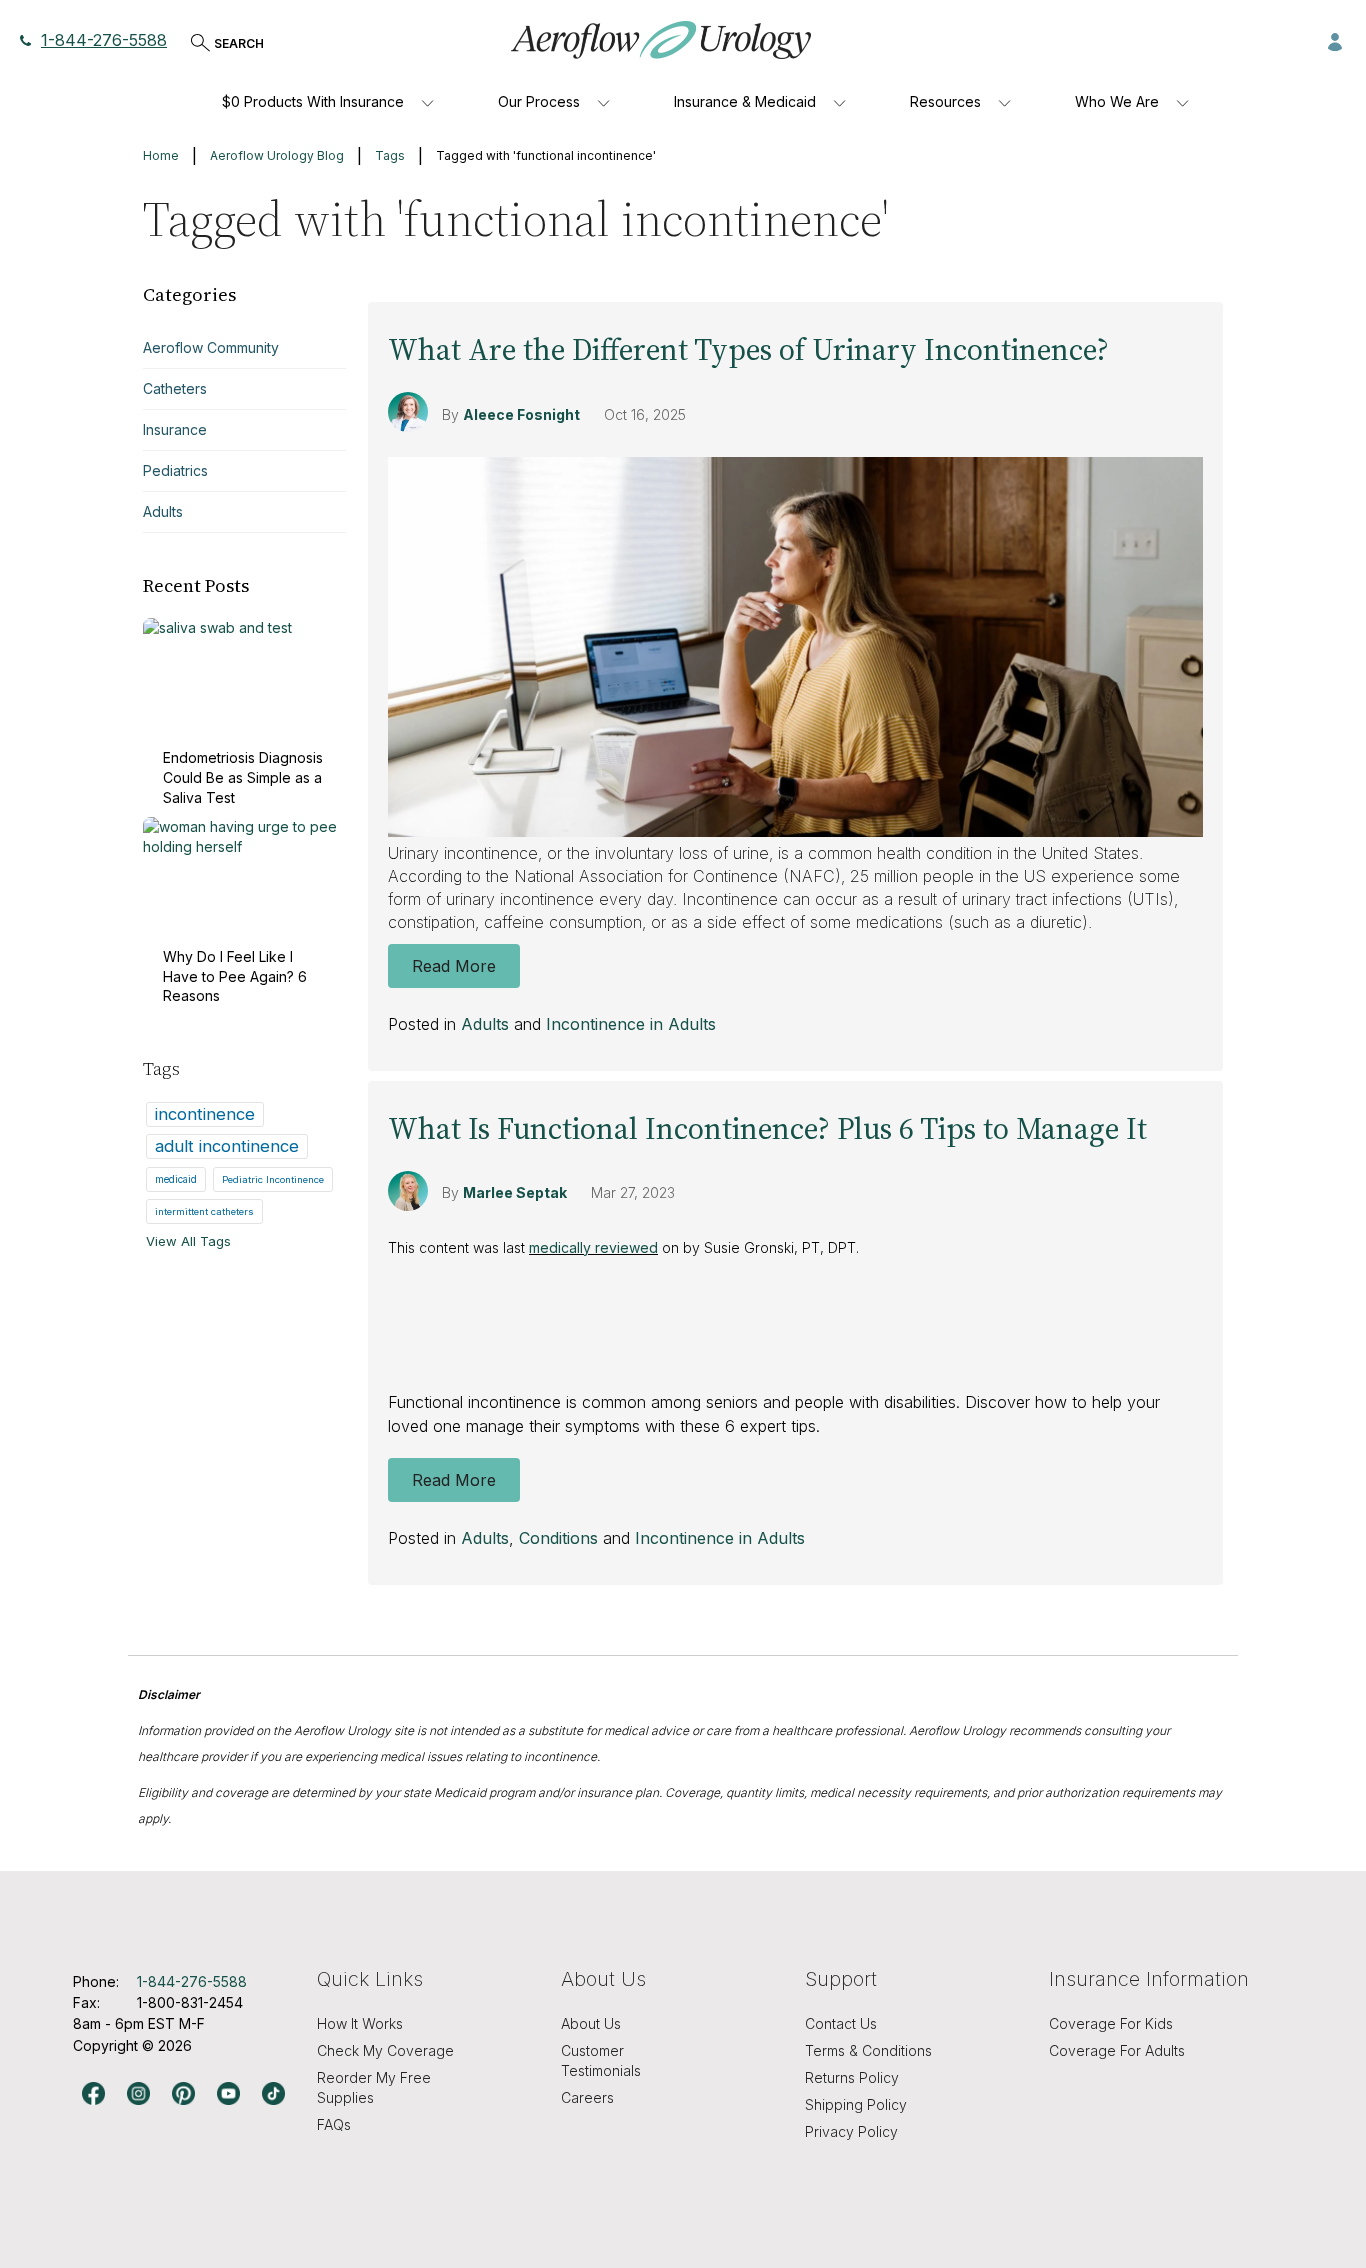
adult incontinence (227, 1146)
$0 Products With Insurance (313, 101)
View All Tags (188, 1241)
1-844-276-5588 (104, 40)
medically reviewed (593, 1247)
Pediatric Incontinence (273, 1179)
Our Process (539, 101)
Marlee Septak (515, 1192)
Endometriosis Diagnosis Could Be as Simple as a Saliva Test (243, 777)
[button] (1335, 40)
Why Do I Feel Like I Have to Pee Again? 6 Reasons (235, 976)
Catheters (175, 388)
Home (161, 155)
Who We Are (1117, 101)
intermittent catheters (204, 1211)
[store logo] (661, 40)
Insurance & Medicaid (745, 101)
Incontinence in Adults (631, 1024)
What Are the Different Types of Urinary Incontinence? (748, 349)
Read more (454, 966)
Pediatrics (175, 470)
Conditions (558, 1538)
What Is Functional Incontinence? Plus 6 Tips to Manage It (767, 1128)
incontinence (205, 1114)
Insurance (175, 429)
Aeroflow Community (211, 347)
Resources (945, 101)
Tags (390, 155)
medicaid (176, 1179)
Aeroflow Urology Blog (277, 155)
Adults (485, 1024)
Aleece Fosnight (521, 414)
